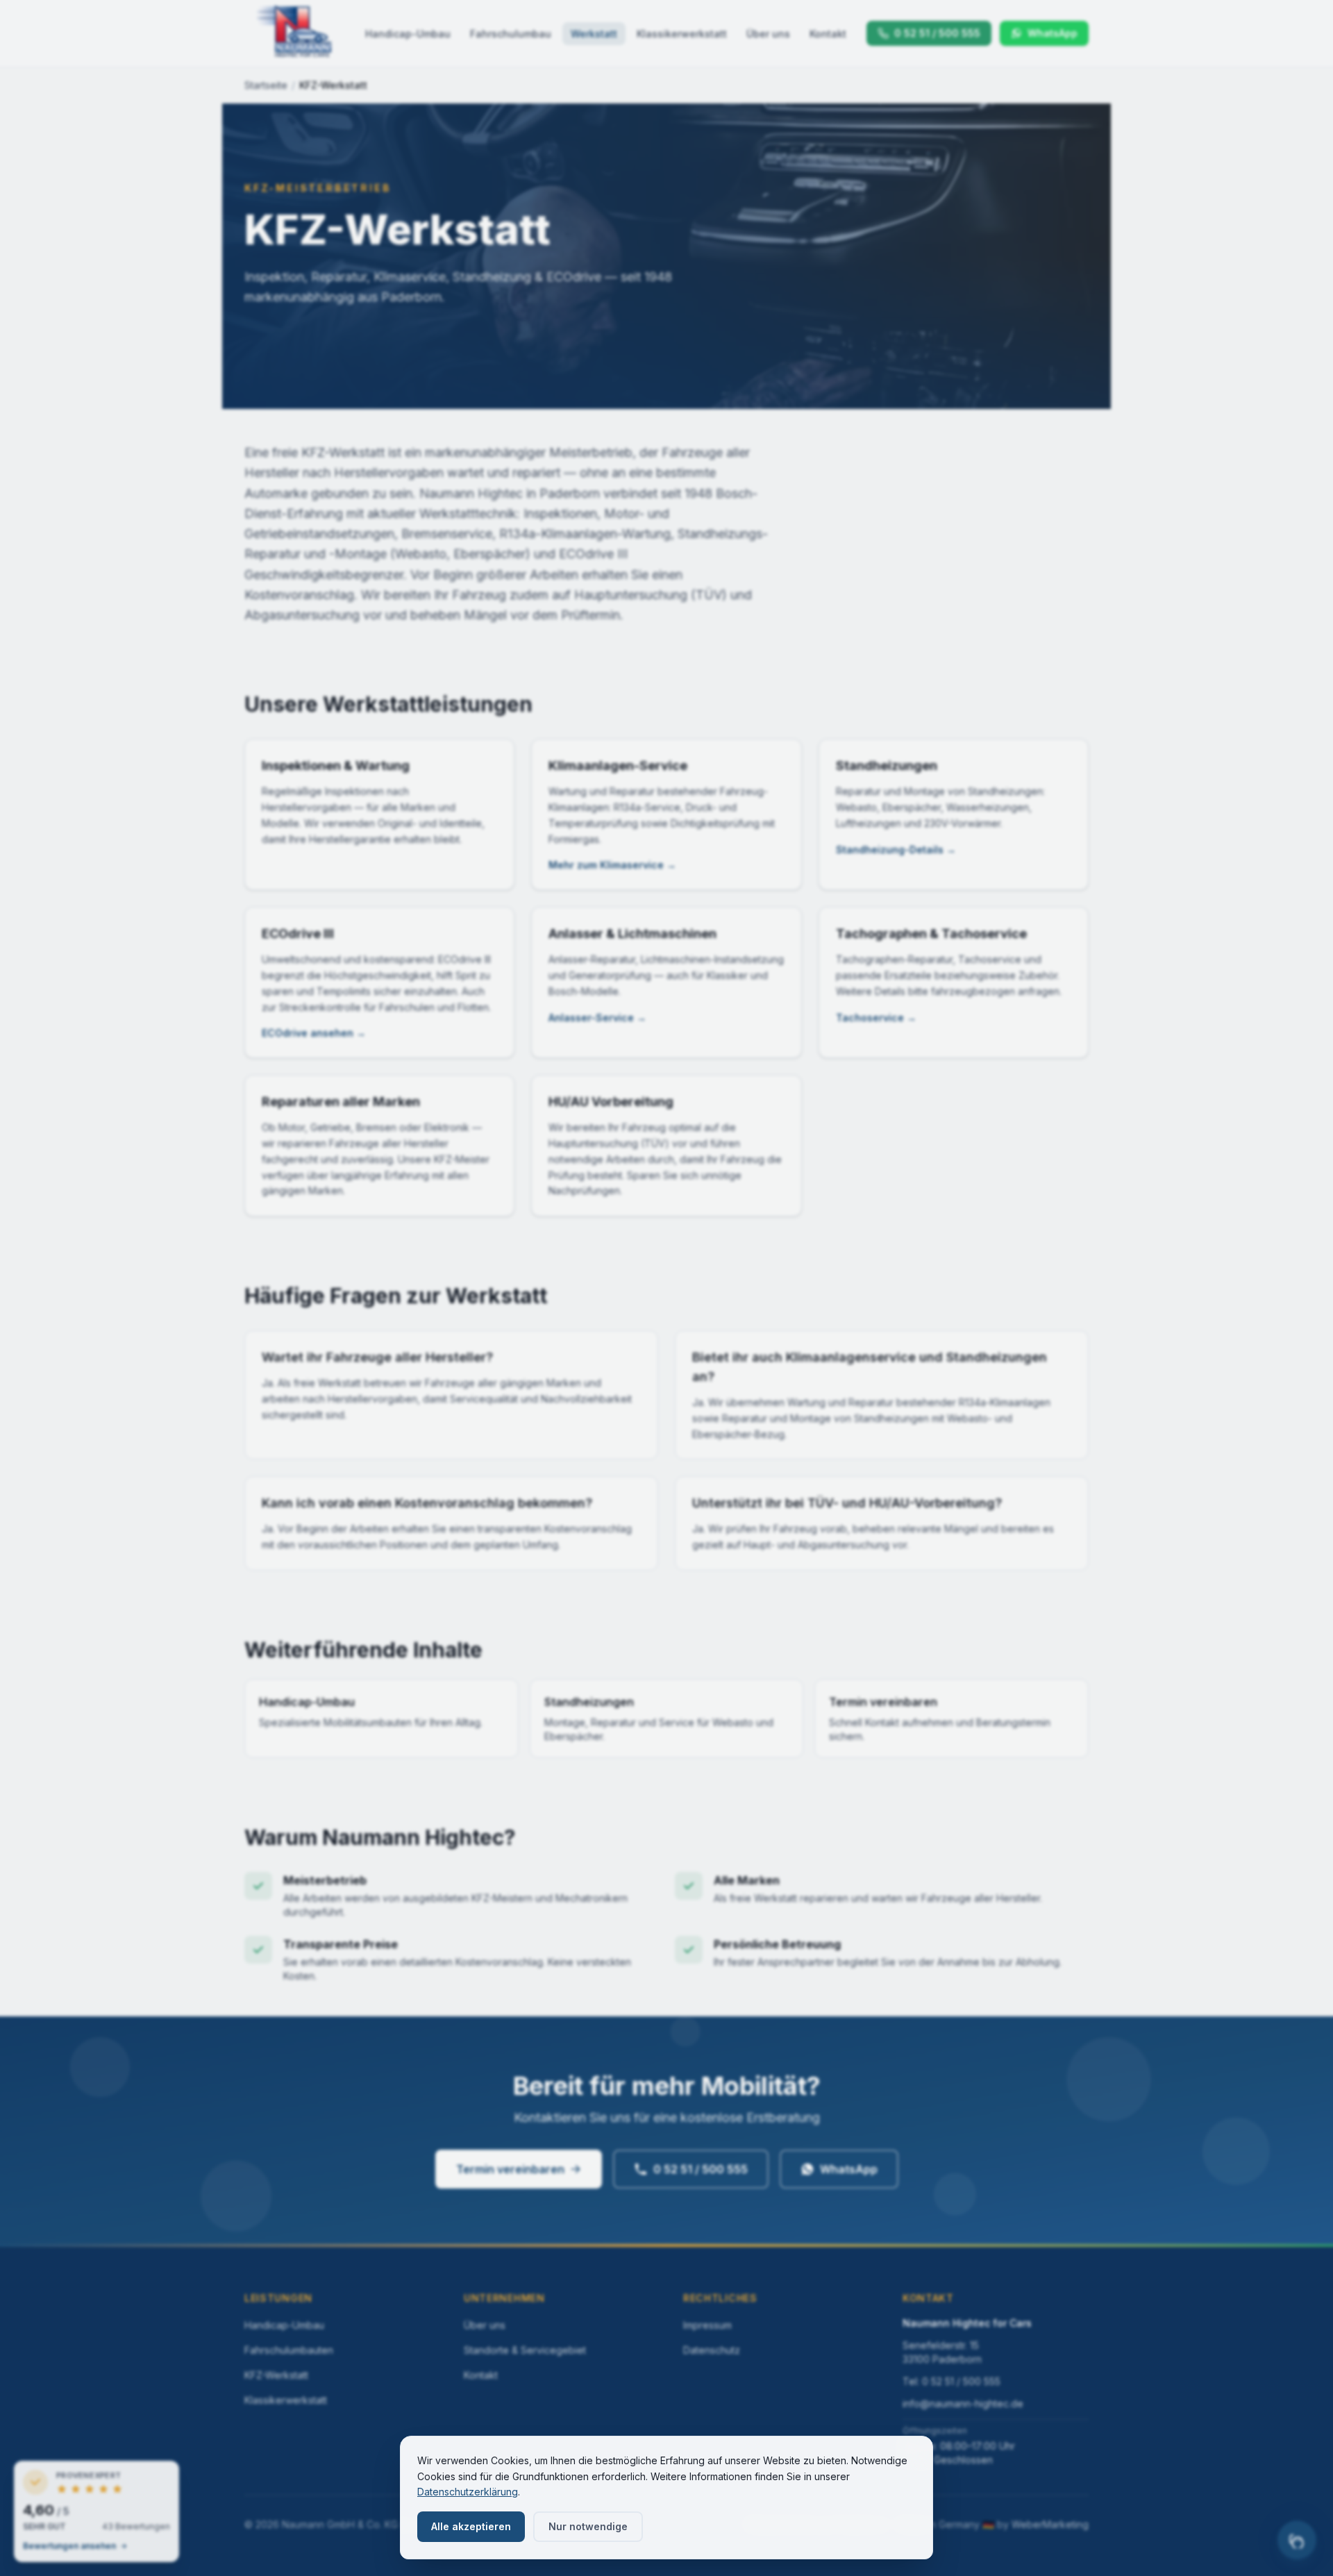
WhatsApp (849, 2169)
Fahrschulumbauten (289, 2350)
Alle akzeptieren (471, 2526)
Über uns (768, 34)
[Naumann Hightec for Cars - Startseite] (294, 33)
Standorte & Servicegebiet (525, 2350)
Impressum (707, 2325)
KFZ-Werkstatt (276, 2375)
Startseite (266, 85)
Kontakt (828, 34)
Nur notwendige (588, 2526)
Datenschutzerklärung (468, 2492)
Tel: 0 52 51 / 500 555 (951, 2381)
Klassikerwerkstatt (682, 34)
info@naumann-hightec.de (963, 2403)
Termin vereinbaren (510, 2169)
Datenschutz (712, 2350)
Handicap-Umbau (408, 34)
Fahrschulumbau (511, 34)
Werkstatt (594, 34)
